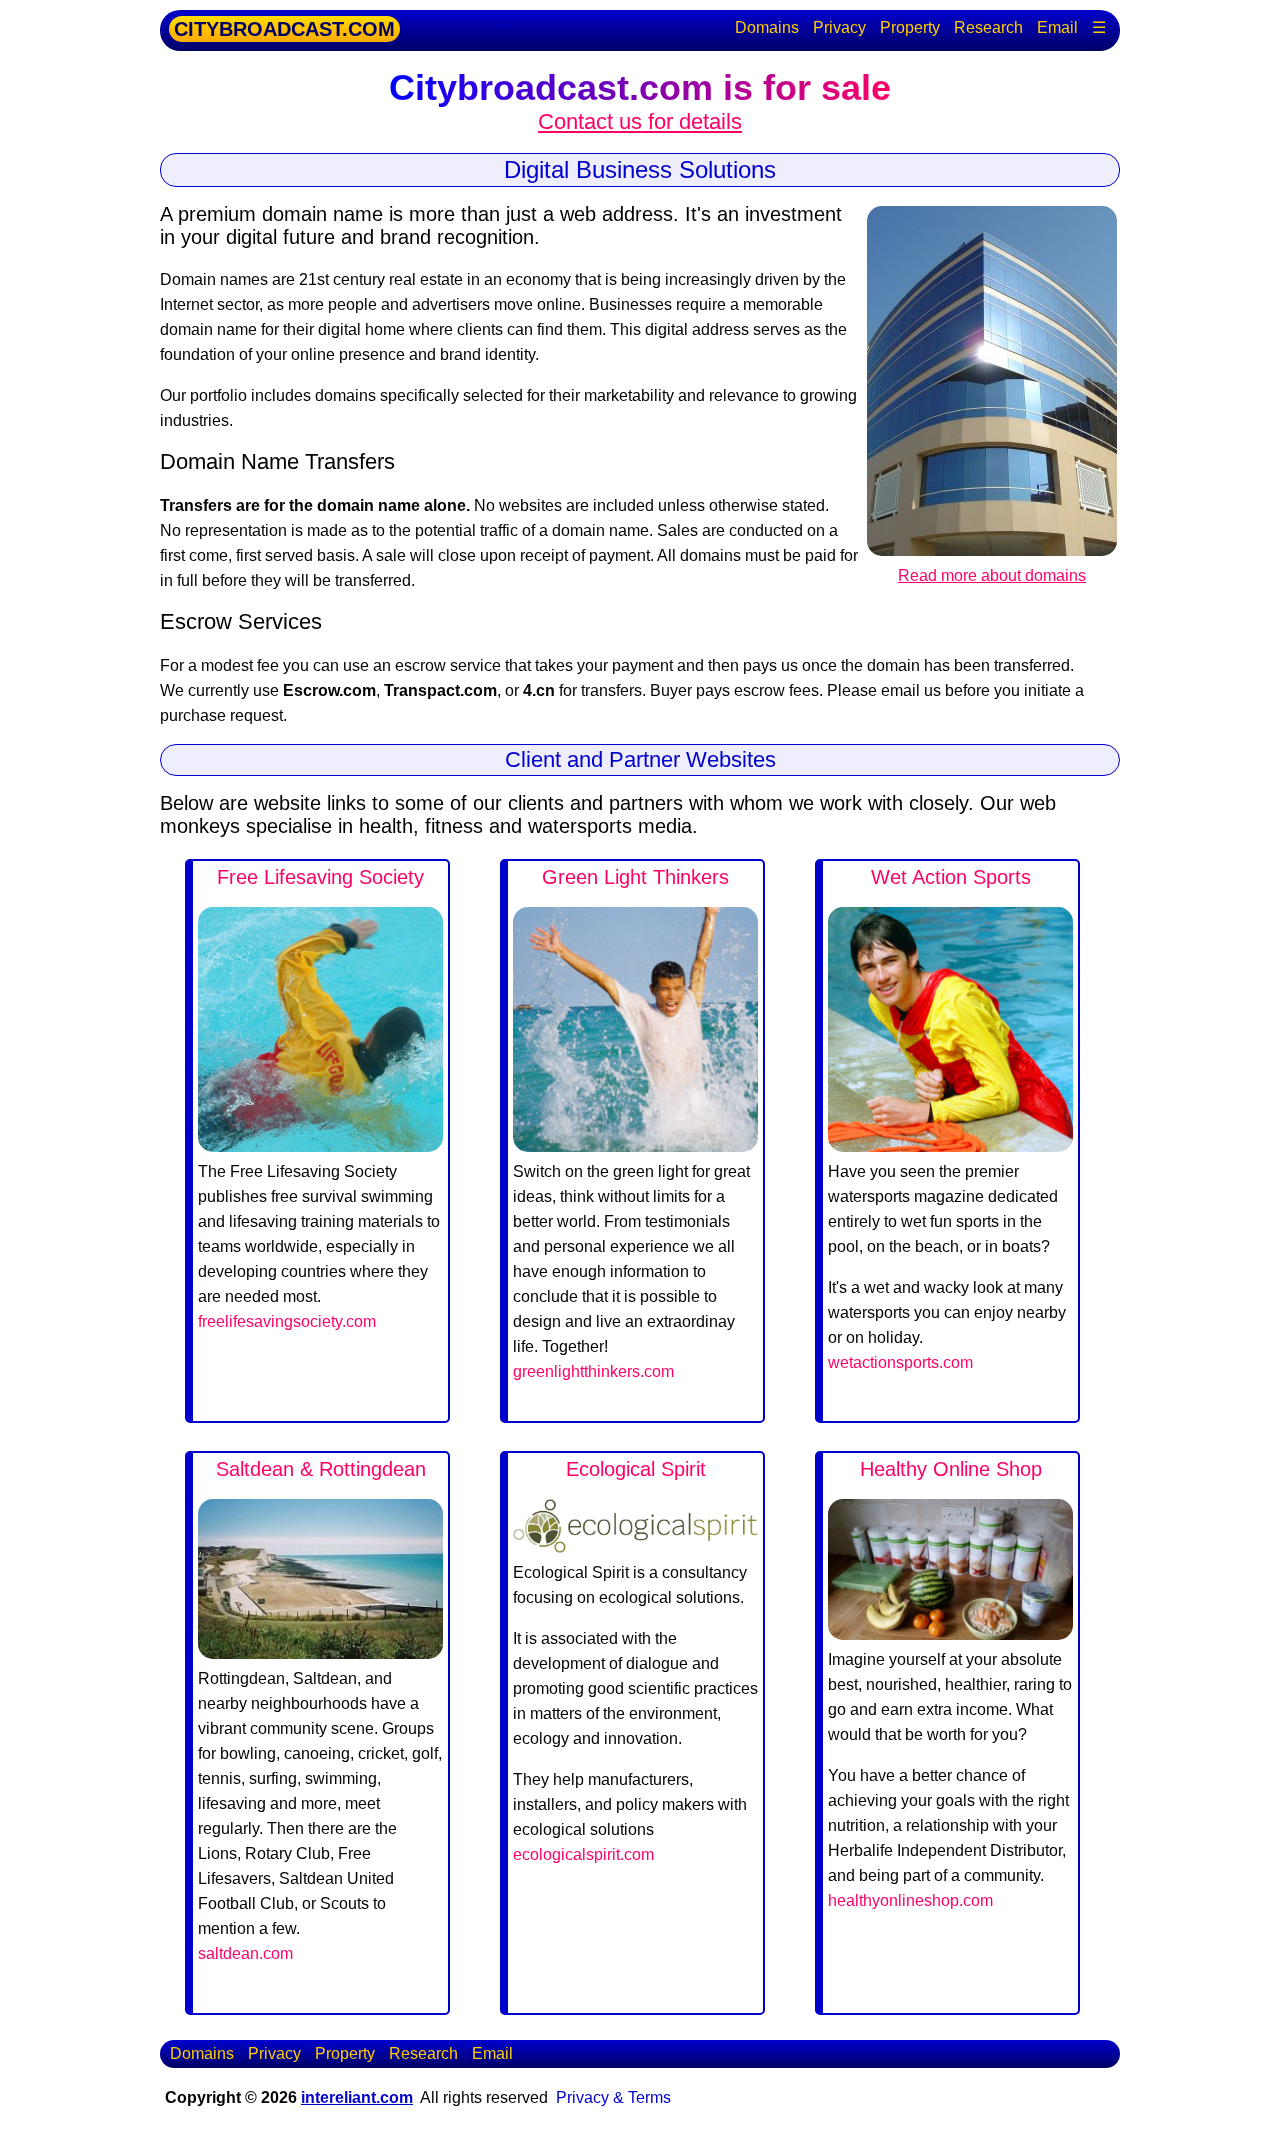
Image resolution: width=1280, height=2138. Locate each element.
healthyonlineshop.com (910, 1900)
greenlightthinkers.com (593, 1371)
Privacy (839, 27)
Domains (767, 27)
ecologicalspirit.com (583, 1854)
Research (988, 27)
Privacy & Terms (613, 2097)
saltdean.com (245, 1953)
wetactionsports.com (900, 1362)
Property (910, 27)
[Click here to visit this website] (320, 1146)
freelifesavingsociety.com (287, 1321)
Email (1057, 27)
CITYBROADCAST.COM (284, 29)
